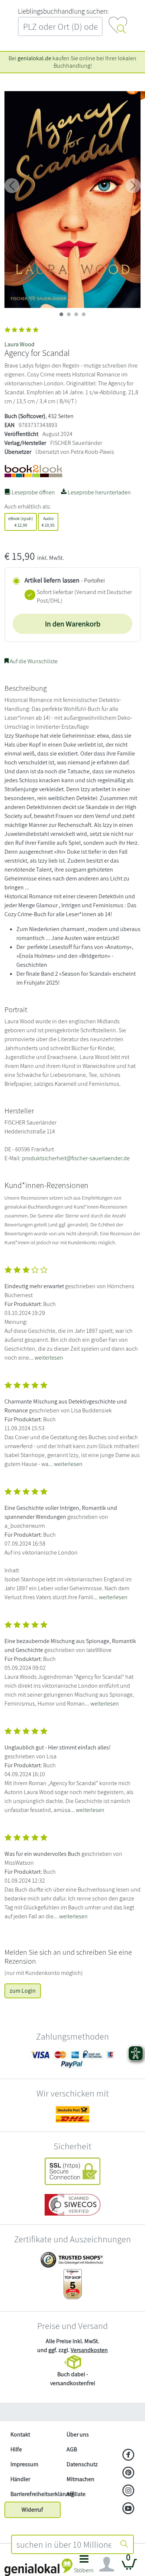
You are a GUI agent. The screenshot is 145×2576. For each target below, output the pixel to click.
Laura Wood (20, 344)
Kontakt (20, 2434)
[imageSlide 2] (76, 314)
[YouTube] (128, 2509)
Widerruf (32, 2510)
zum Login (23, 1991)
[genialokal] (38, 2567)
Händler (20, 2479)
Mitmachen (80, 2479)
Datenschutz (82, 2464)
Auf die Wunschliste (33, 661)
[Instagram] (128, 2491)
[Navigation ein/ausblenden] (107, 2564)
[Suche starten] (124, 2544)
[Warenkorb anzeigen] (129, 2567)
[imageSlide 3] (84, 314)
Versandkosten (89, 2350)
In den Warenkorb (73, 624)
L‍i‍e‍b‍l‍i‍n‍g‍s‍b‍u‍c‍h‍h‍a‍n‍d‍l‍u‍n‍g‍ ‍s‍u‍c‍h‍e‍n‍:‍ (63, 11)
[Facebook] (128, 2455)
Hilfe (16, 2449)
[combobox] (64, 2544)
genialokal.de (34, 58)
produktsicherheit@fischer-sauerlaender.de (76, 1158)
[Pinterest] (128, 2473)
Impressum (24, 2464)
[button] (84, 2566)
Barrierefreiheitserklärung (36, 2494)
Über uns (78, 2434)
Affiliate (76, 2494)
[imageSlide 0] (61, 314)
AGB (72, 2449)
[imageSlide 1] (69, 314)
